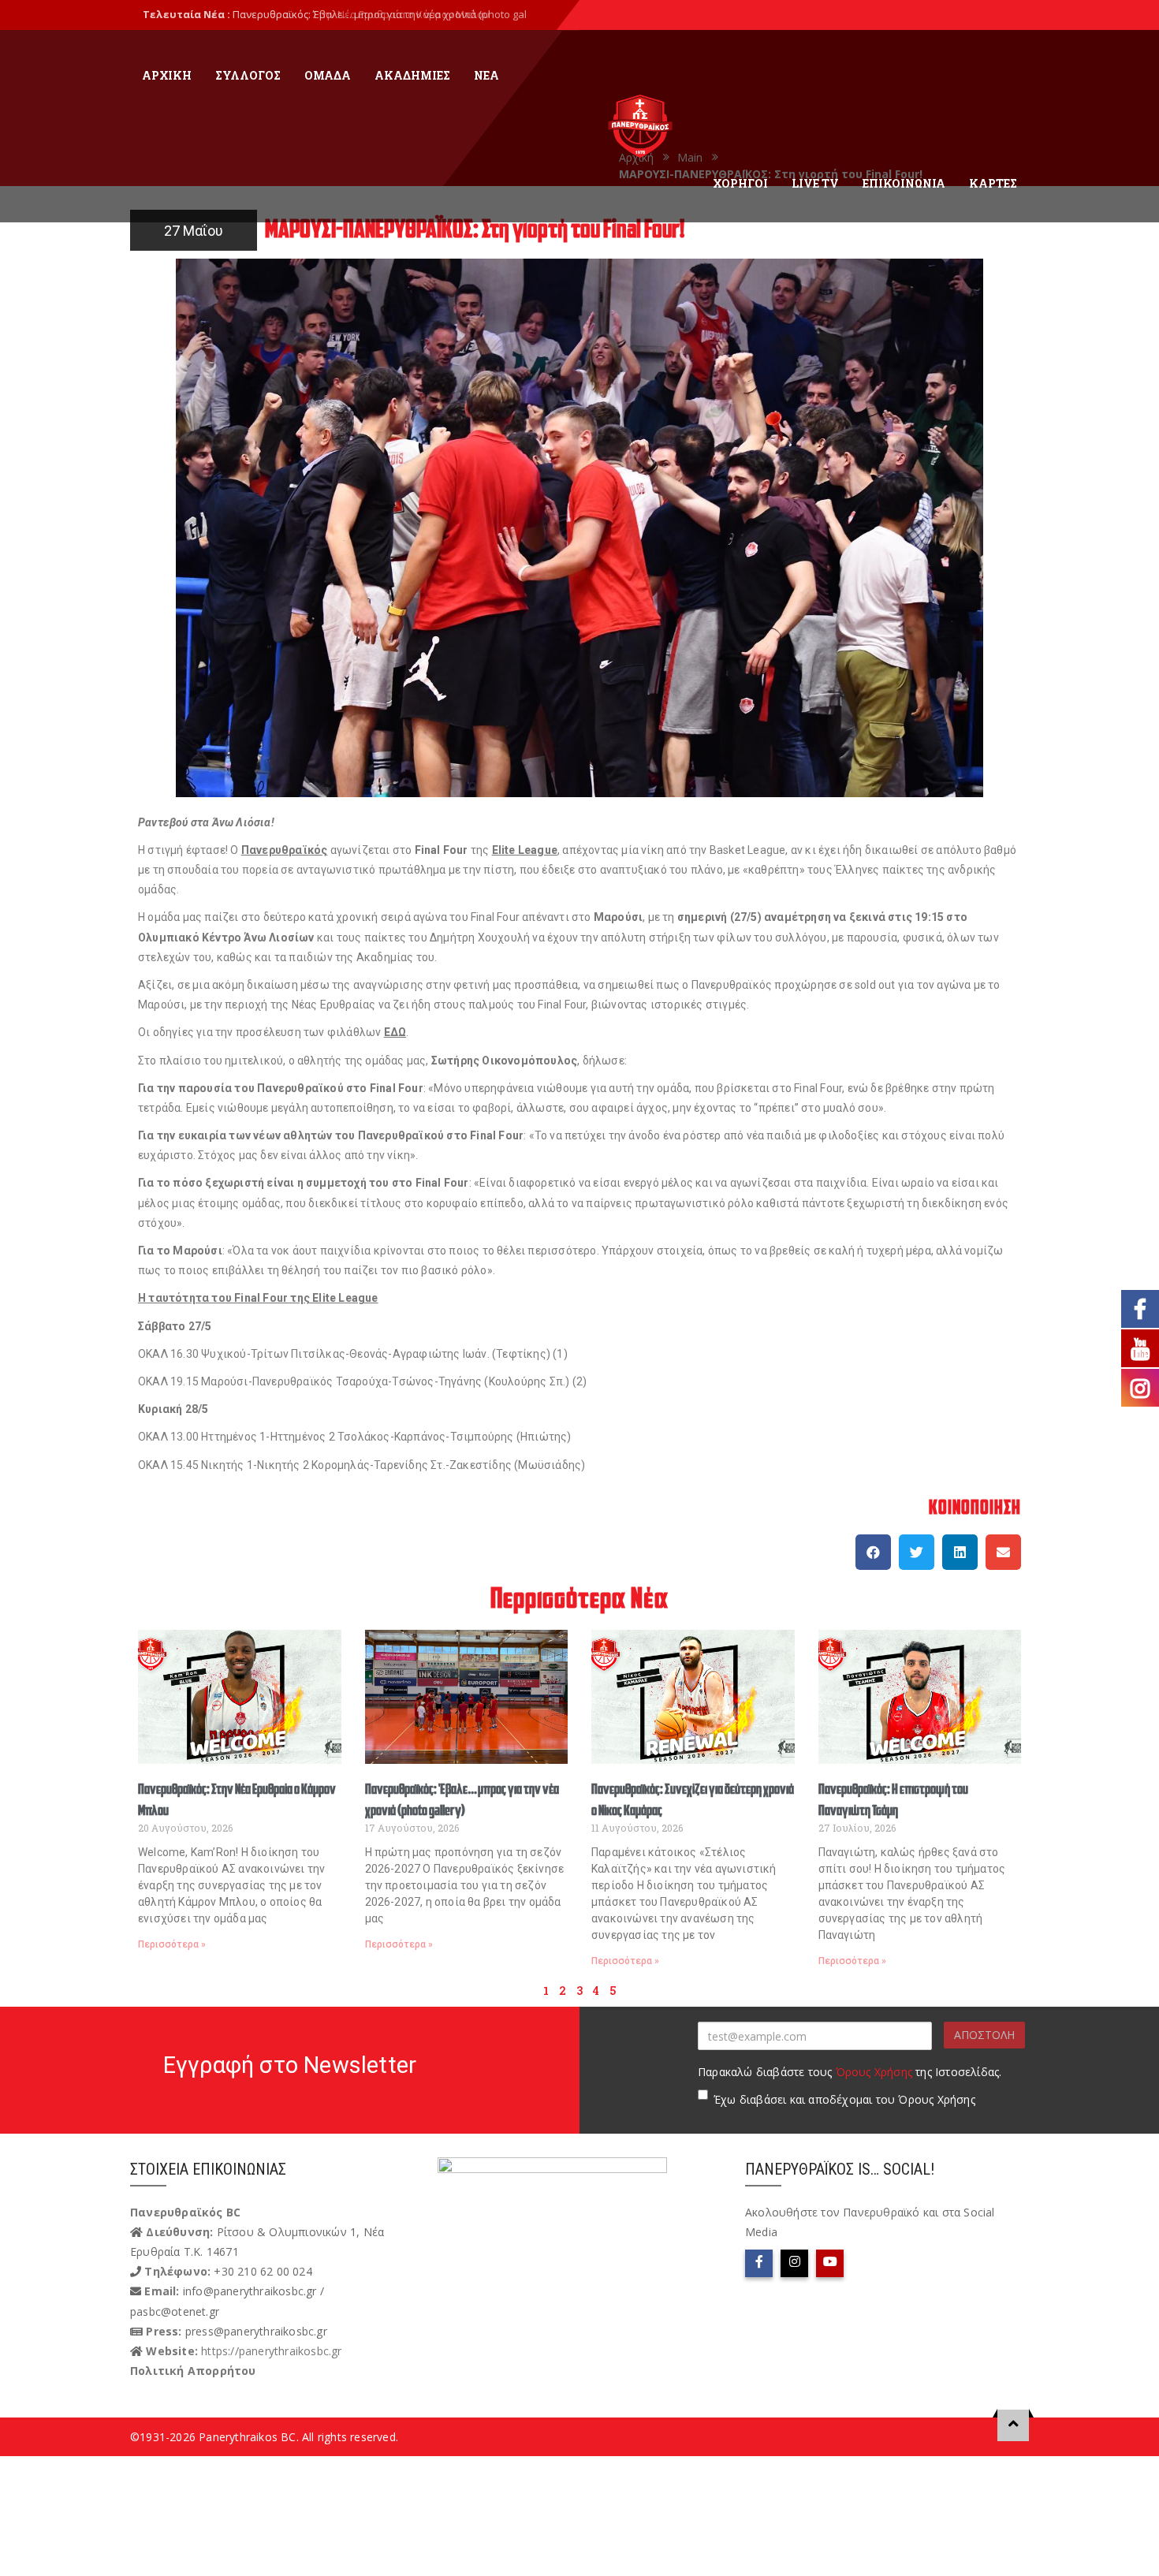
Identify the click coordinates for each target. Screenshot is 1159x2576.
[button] (873, 1552)
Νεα (486, 75)
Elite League (525, 850)
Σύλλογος (248, 75)
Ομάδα (328, 75)
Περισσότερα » (172, 1944)
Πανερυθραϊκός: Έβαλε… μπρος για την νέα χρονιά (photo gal (380, 14)
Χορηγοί (740, 183)
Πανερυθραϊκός (285, 850)
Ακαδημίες (412, 75)
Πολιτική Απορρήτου (193, 2371)
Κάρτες (993, 183)
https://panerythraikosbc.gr (271, 2351)
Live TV (815, 183)
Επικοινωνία (904, 183)
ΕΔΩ (395, 1032)
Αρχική (167, 75)
